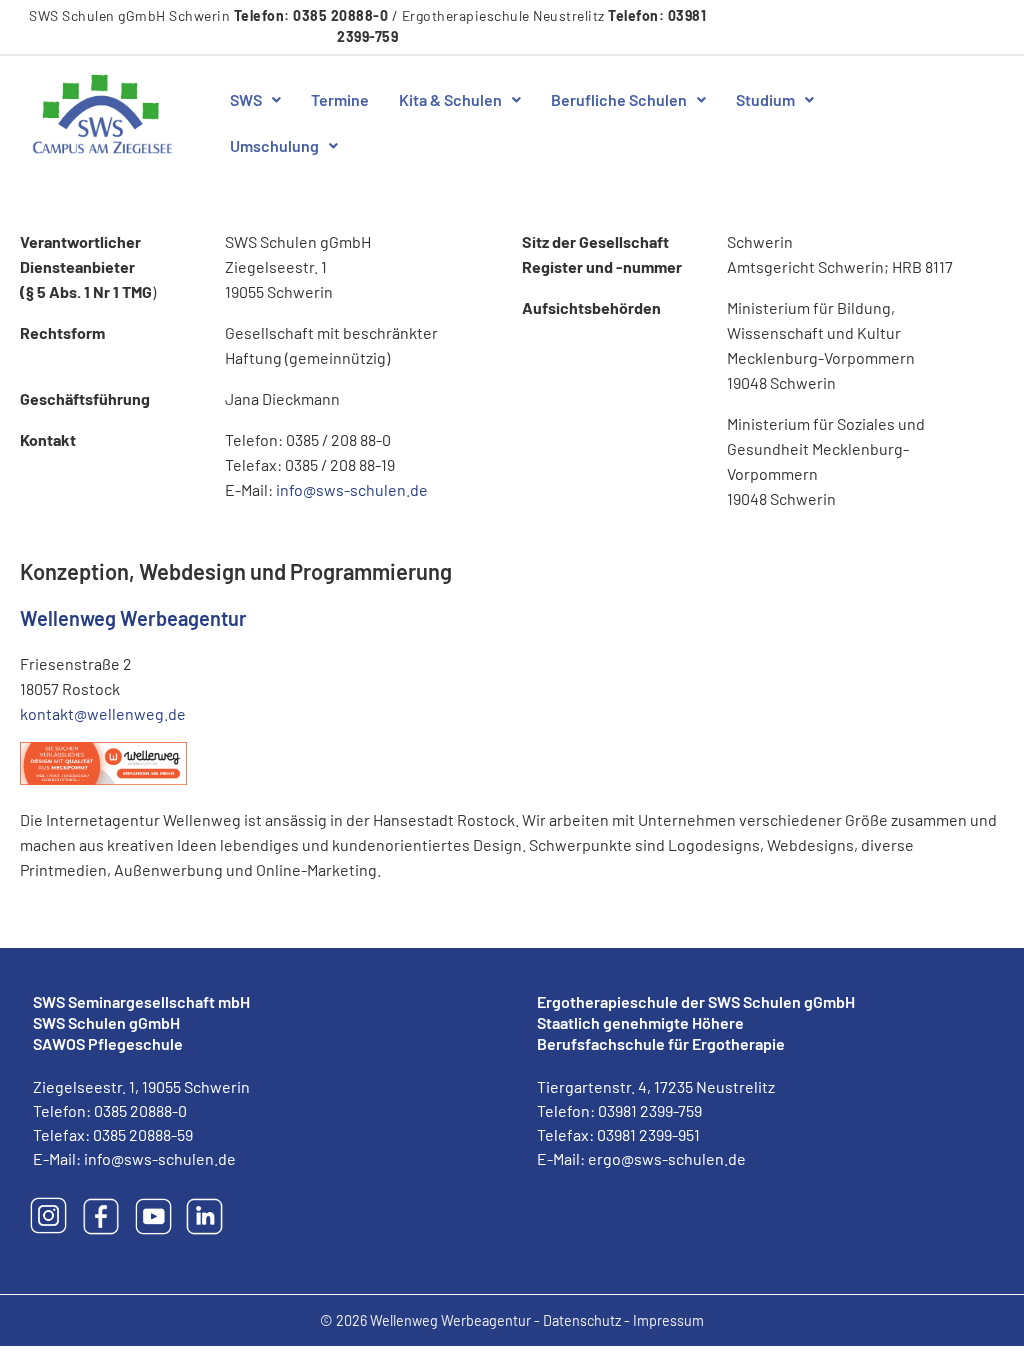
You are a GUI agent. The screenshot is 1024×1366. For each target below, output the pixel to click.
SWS (246, 99)
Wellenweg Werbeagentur (133, 618)
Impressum (668, 1320)
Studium (765, 99)
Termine (340, 99)
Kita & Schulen (450, 99)
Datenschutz (582, 1320)
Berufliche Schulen (619, 99)
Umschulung (274, 145)
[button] (255, 100)
